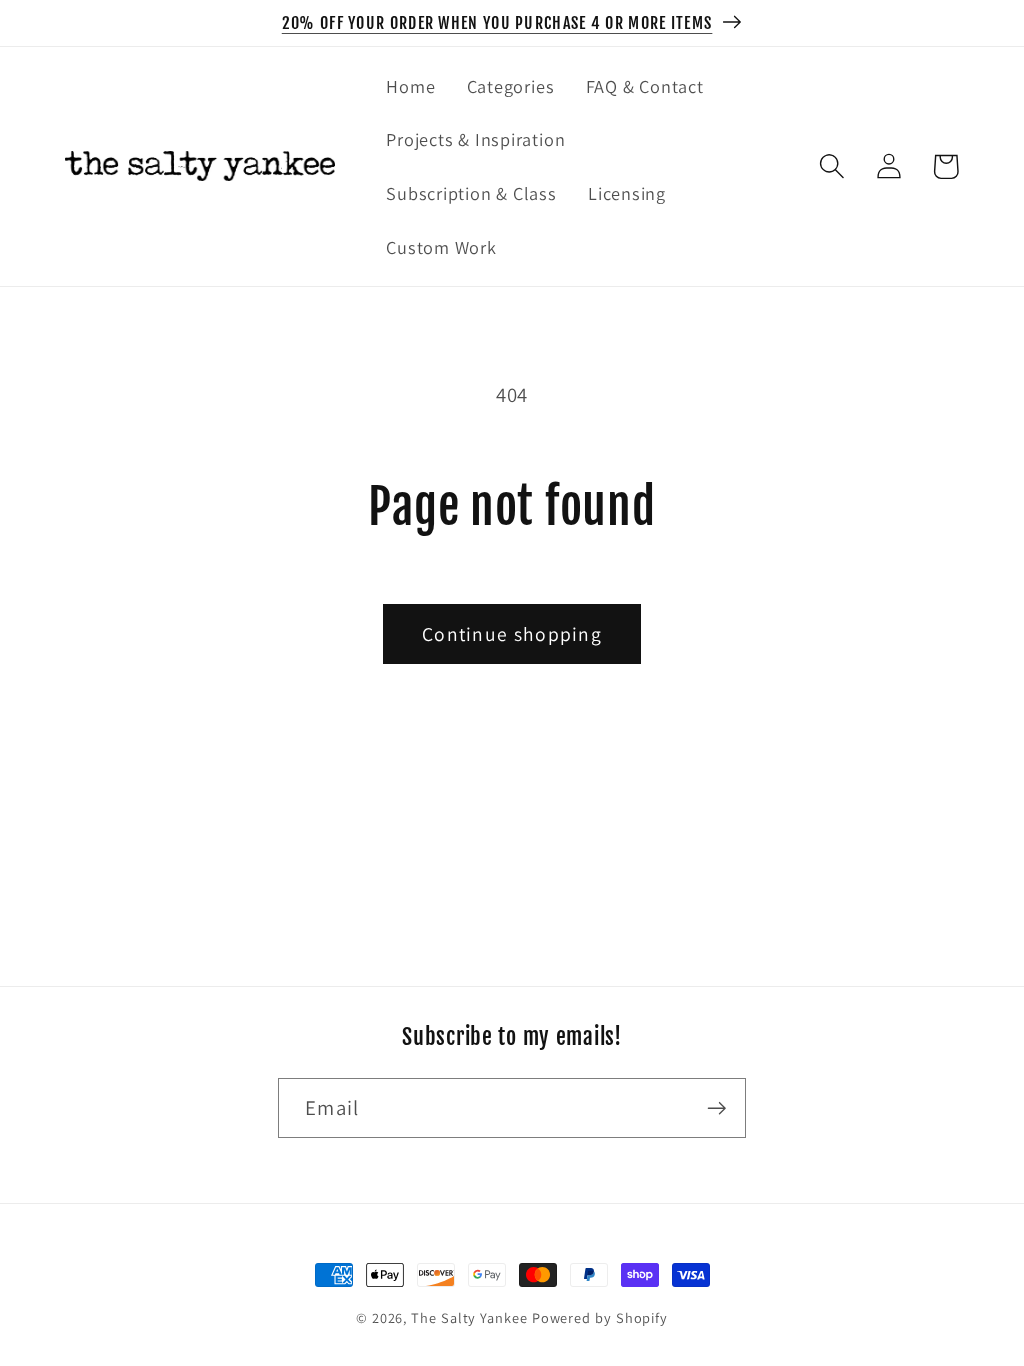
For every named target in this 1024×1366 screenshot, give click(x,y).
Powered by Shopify (600, 1317)
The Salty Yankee (469, 1317)
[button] (831, 166)
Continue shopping (512, 634)
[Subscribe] (716, 1108)
